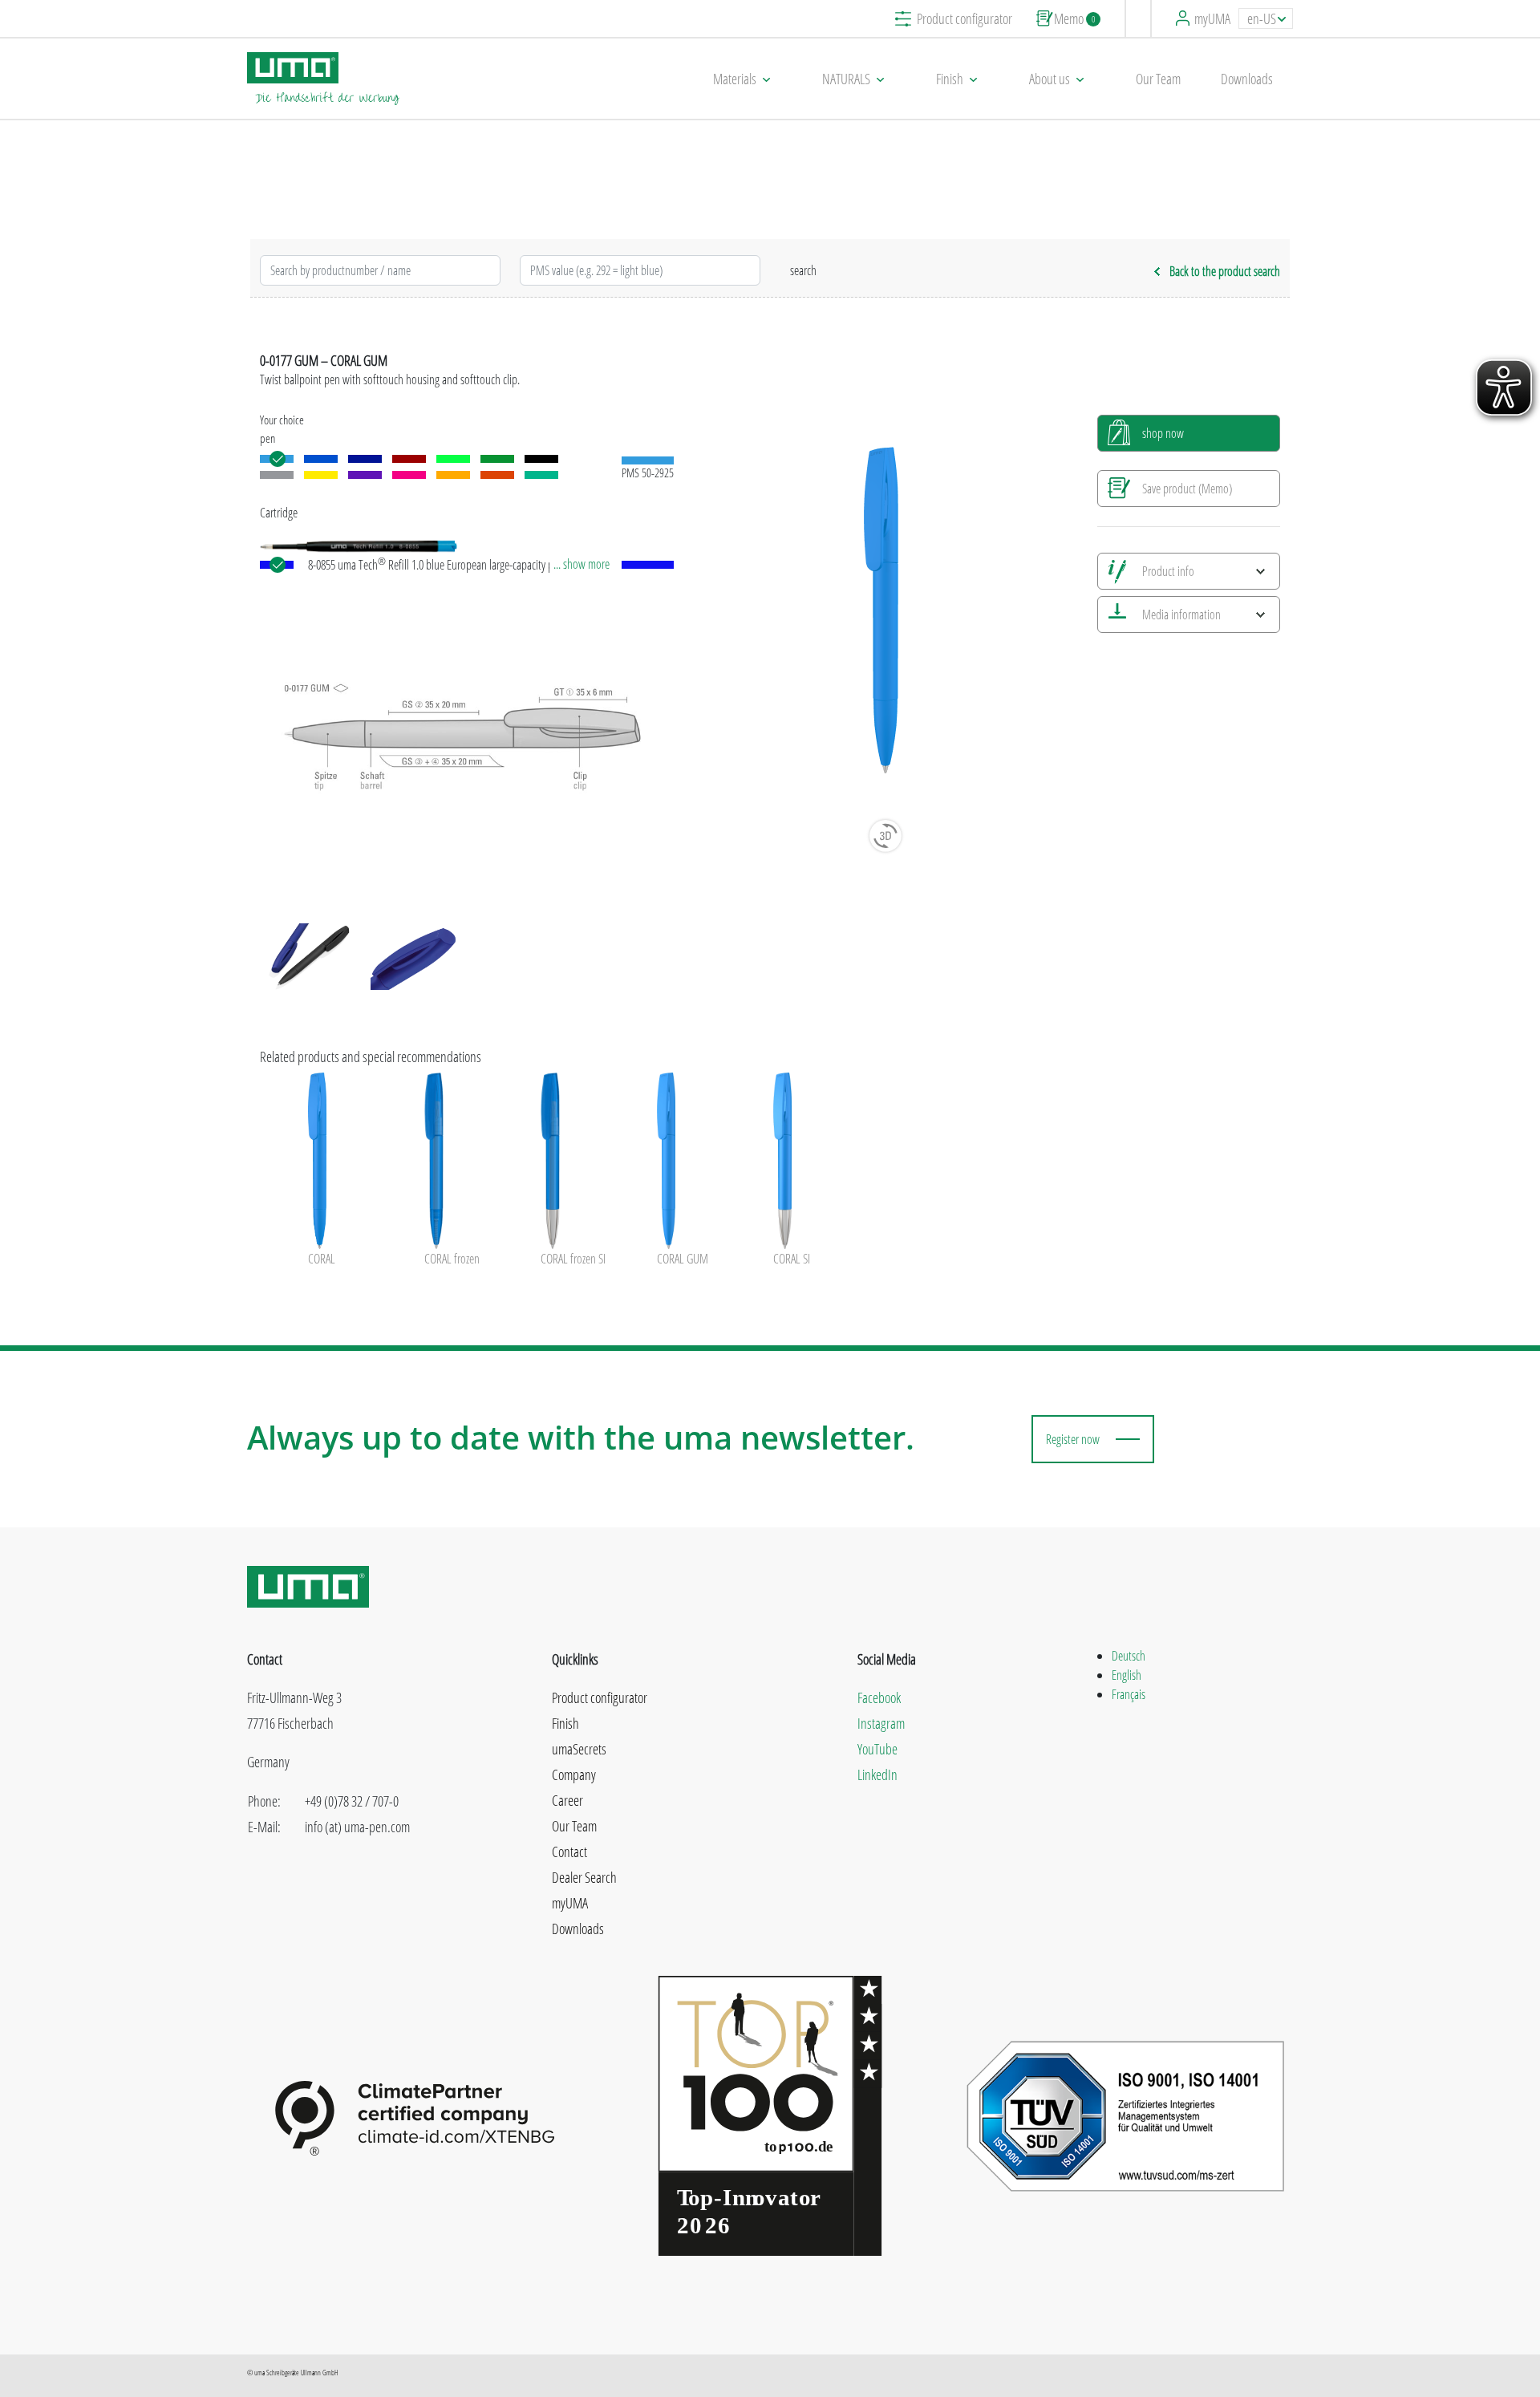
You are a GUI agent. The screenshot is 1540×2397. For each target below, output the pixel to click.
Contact (569, 1851)
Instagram (881, 1723)
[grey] (277, 475)
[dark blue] (365, 459)
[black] (541, 459)
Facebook (879, 1697)
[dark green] (497, 459)
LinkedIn (877, 1774)
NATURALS (846, 79)
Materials (735, 79)
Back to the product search (1225, 271)
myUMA (1212, 18)
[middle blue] (321, 459)
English (1127, 1675)
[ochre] (453, 475)
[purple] (365, 475)
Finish (950, 79)
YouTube (877, 1749)
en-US (1262, 18)
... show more (582, 564)
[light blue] (277, 459)
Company (574, 1774)
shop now (1163, 433)
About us (1050, 79)
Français (1129, 1694)
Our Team (1158, 79)
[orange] (497, 475)
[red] (409, 459)
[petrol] (541, 475)
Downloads (1247, 79)
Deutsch (1129, 1656)
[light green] (453, 459)
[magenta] (409, 475)
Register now (1073, 1439)
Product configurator (965, 18)
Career (567, 1800)
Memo (1074, 18)
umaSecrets (579, 1749)
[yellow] (321, 475)
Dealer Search (584, 1877)
